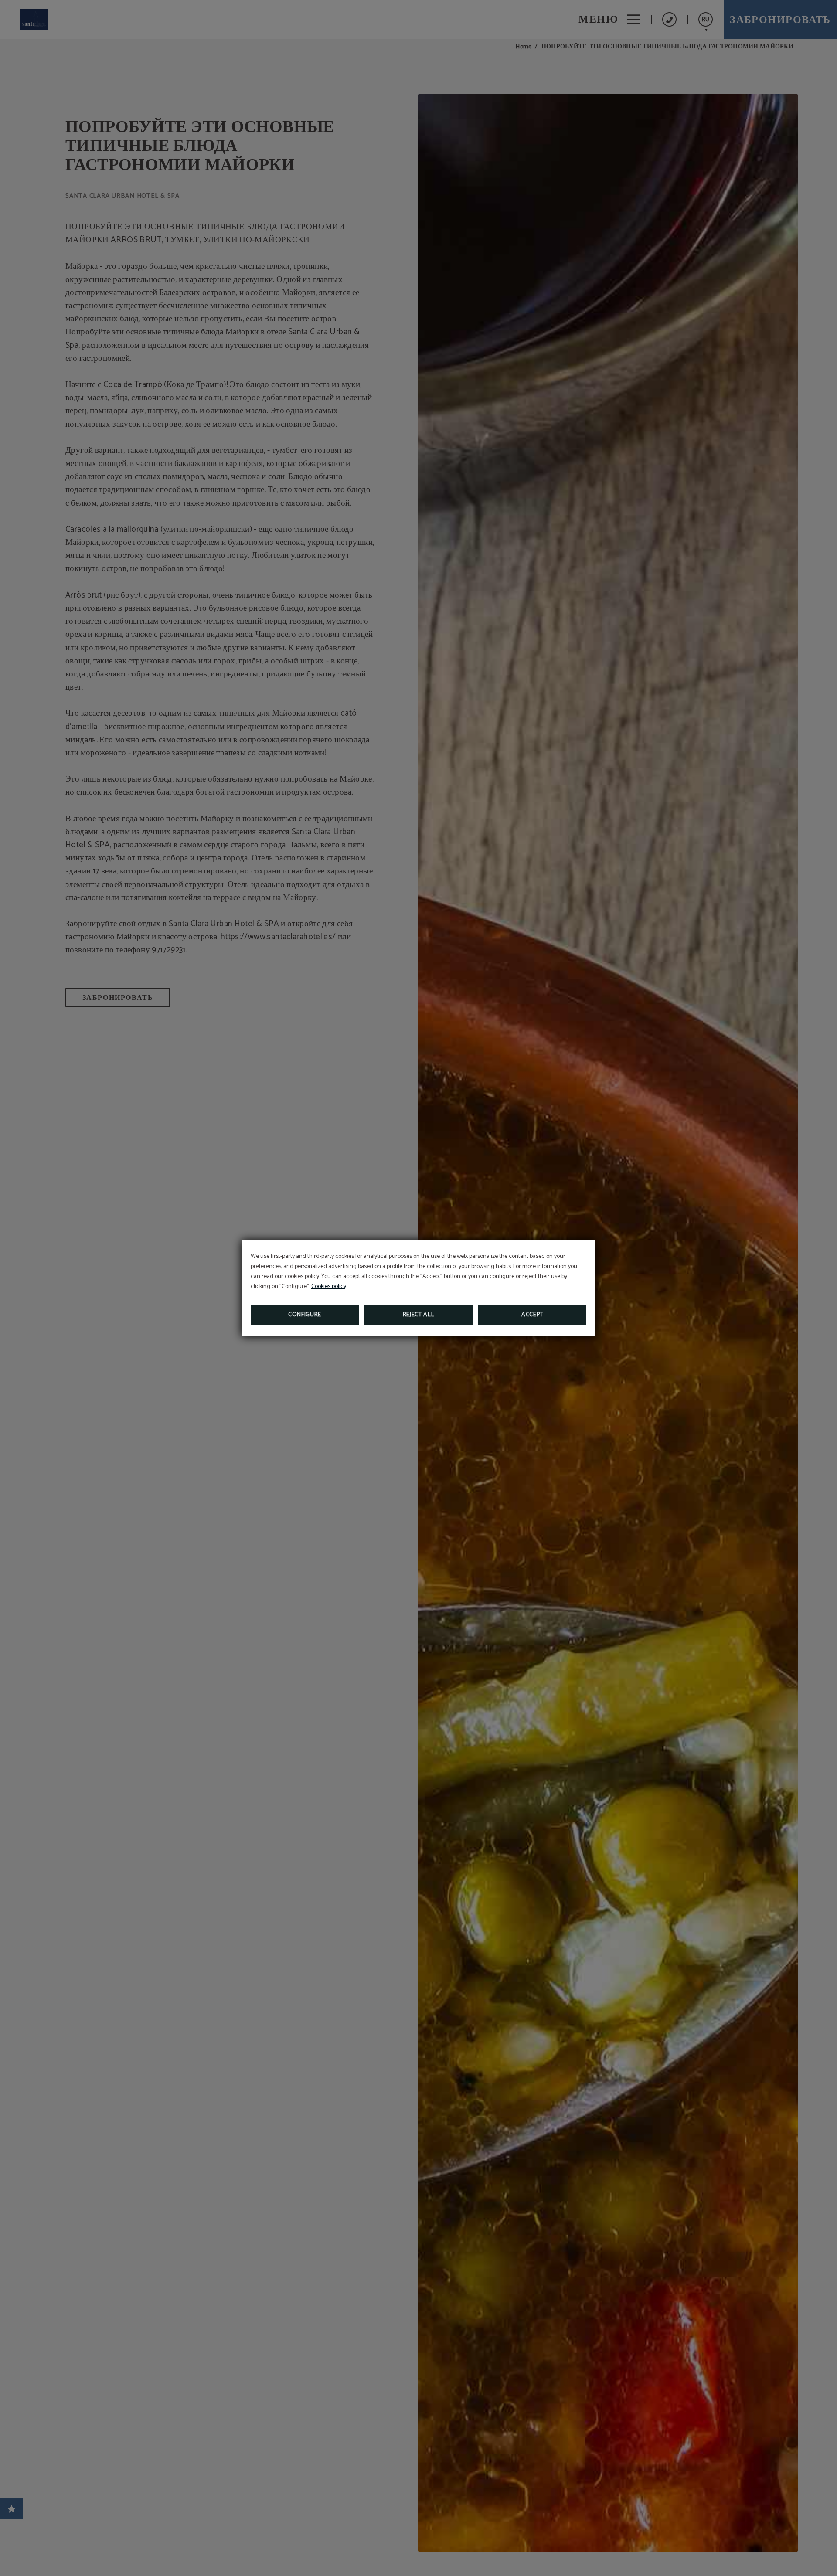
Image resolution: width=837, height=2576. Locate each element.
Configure (305, 1315)
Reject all (419, 1315)
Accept (532, 1315)
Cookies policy (329, 1286)
